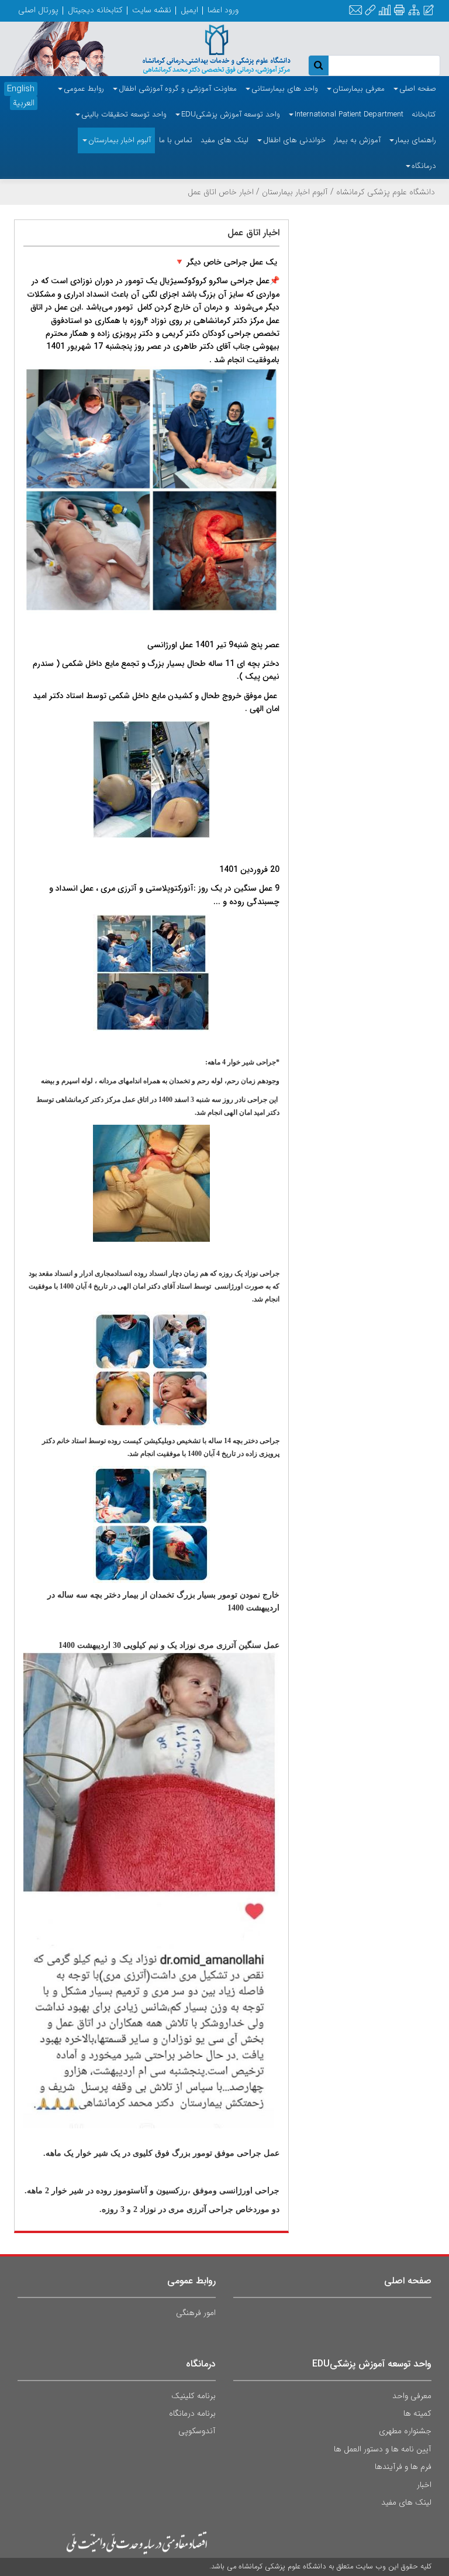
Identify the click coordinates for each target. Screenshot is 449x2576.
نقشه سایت (152, 10)
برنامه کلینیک (194, 2396)
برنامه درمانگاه (192, 2413)
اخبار (424, 2485)
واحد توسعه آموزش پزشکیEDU (372, 2364)
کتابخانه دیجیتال (95, 10)
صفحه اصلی (408, 2281)
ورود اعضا (223, 10)
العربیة (24, 103)
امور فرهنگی (196, 2313)
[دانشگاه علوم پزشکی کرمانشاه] (206, 48)
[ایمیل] (355, 11)
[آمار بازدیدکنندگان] (385, 11)
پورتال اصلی (38, 10)
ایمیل (189, 10)
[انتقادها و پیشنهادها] (429, 11)
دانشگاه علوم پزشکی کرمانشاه (386, 192)
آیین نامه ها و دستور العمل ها (383, 2449)
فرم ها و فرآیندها (403, 2467)
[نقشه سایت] (414, 11)
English (21, 89)
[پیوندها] (370, 11)
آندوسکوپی (197, 2431)
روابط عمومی (191, 2281)
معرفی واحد (412, 2396)
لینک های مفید (406, 2502)
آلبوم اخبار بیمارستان (295, 192)
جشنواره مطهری (405, 2431)
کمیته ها (417, 2413)
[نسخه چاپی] (399, 10)
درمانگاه (201, 2364)
